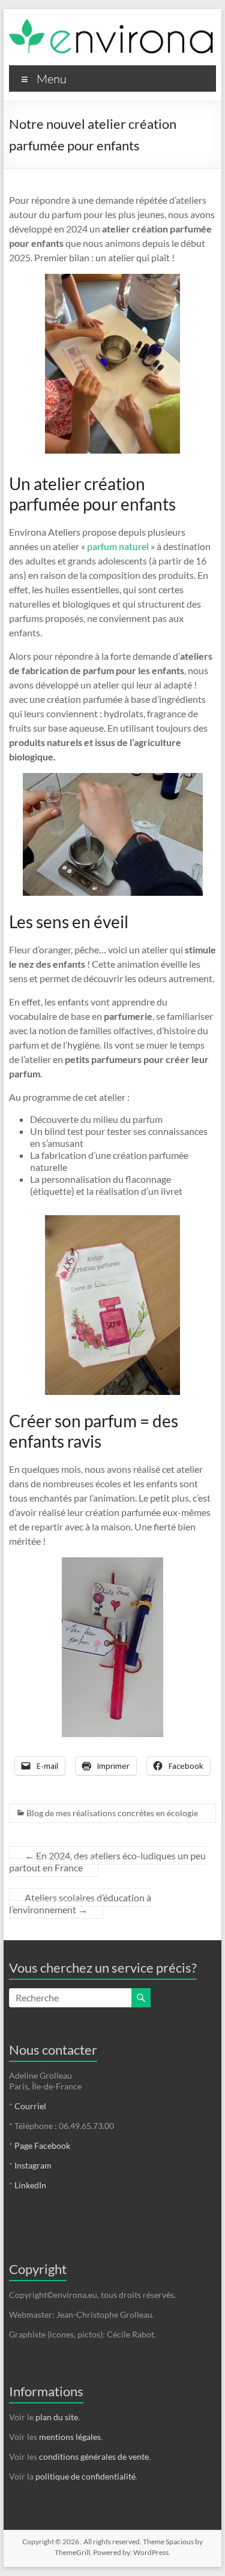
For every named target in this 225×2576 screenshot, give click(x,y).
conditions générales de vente (94, 2456)
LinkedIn (30, 2185)
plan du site (57, 2417)
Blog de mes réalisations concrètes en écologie (112, 1813)
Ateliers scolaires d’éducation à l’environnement (80, 1903)
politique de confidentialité (85, 2476)
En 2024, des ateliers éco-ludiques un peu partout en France (107, 1861)
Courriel (30, 2106)
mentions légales (70, 2437)
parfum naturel (118, 546)
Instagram (33, 2165)
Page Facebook (42, 2145)
